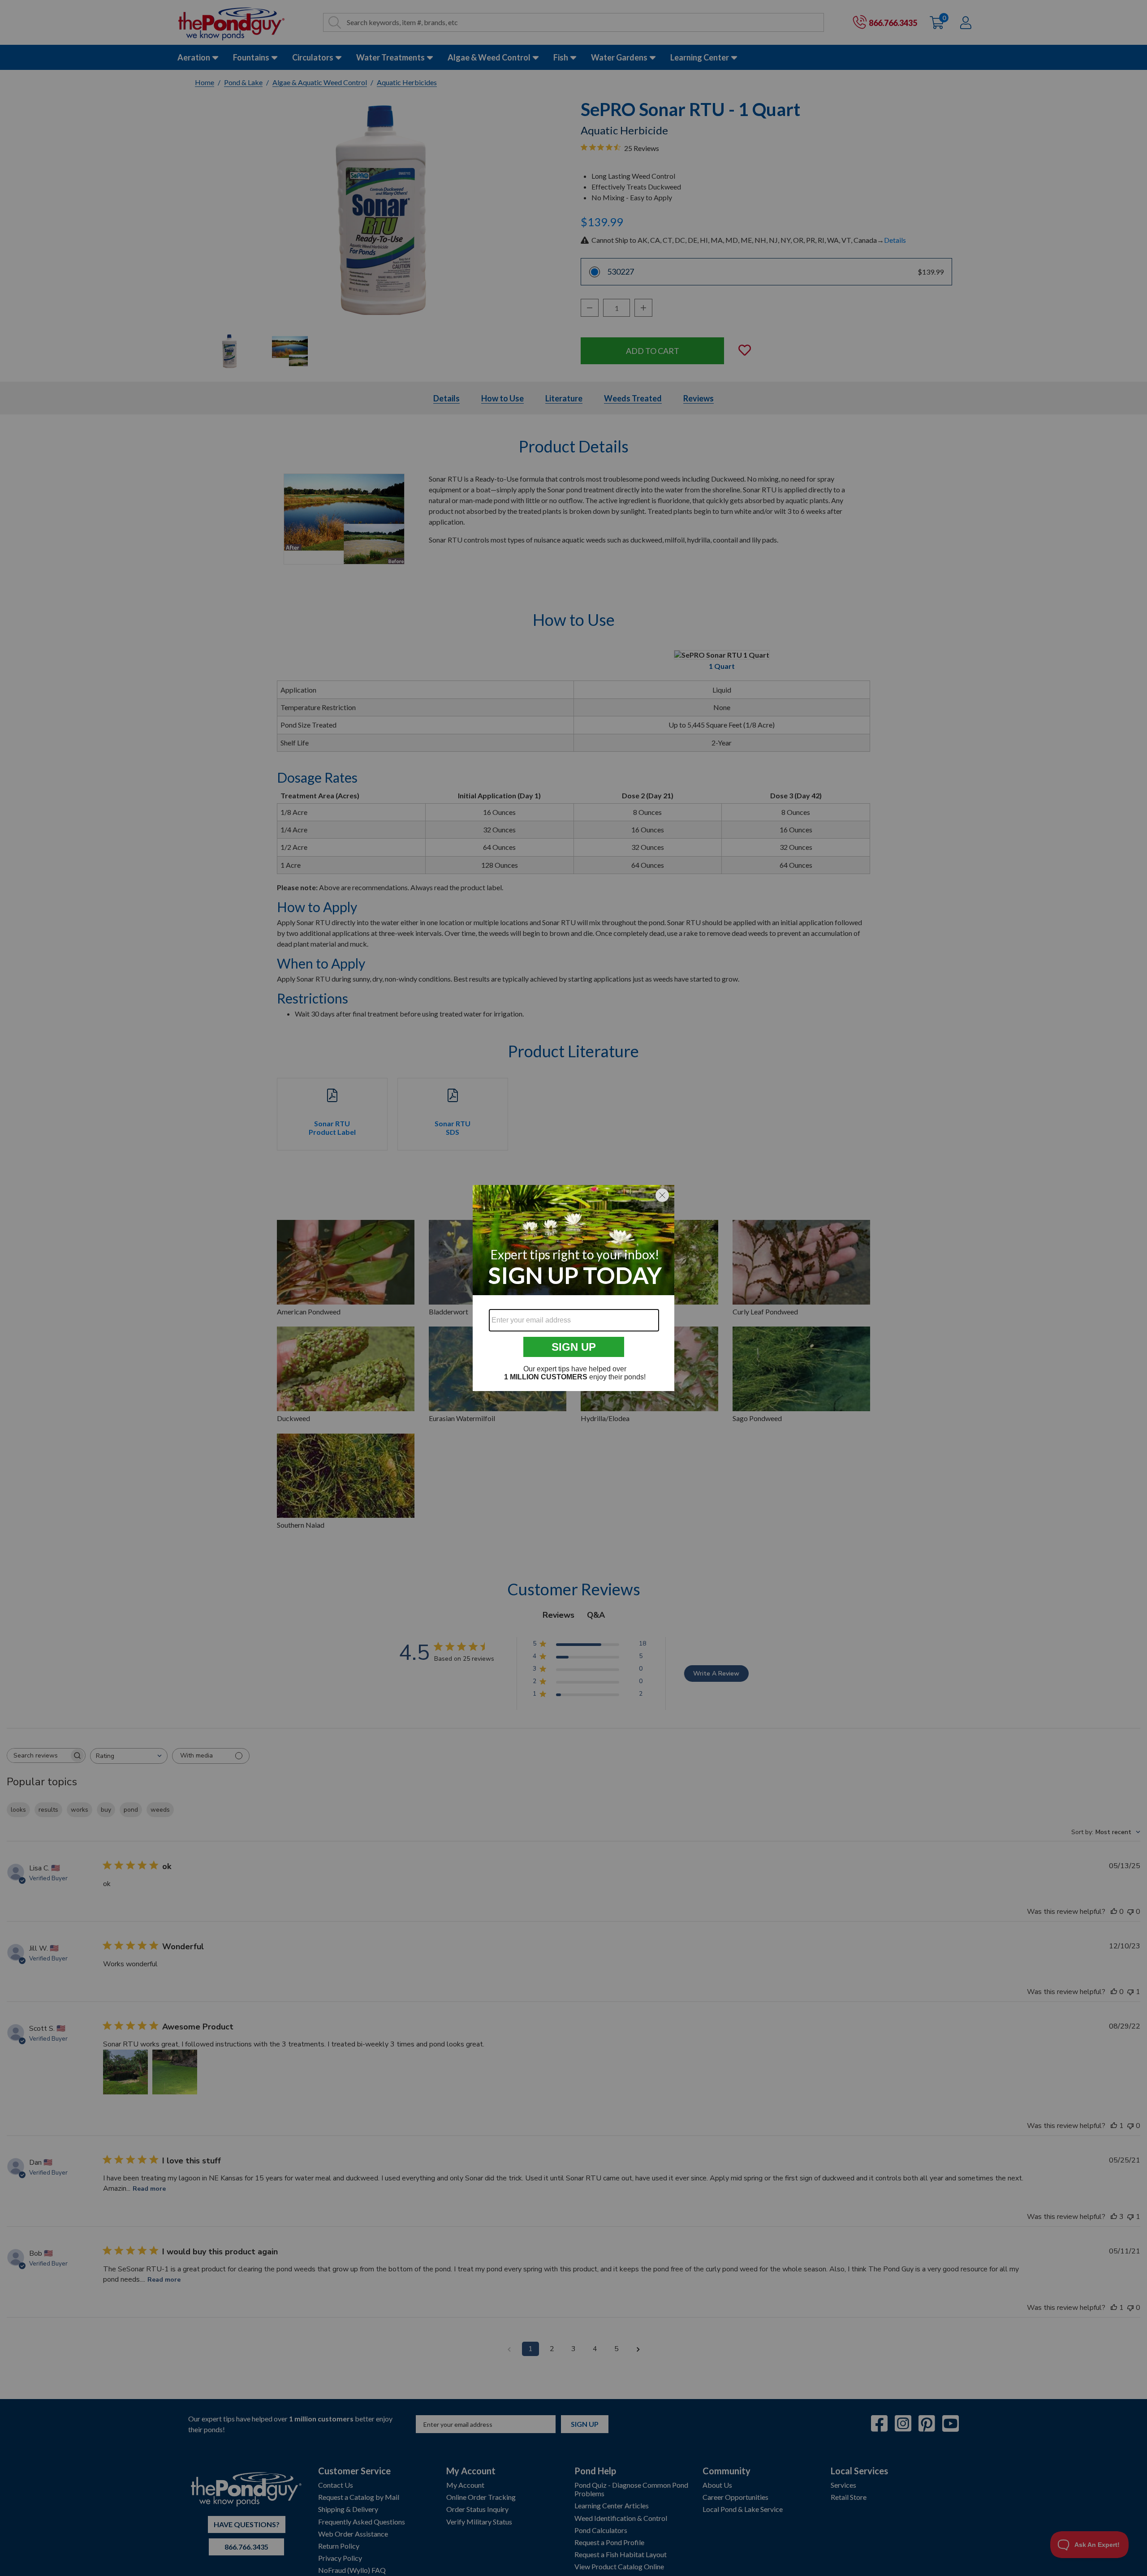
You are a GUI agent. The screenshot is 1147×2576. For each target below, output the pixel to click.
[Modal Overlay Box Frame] (573, 1288)
